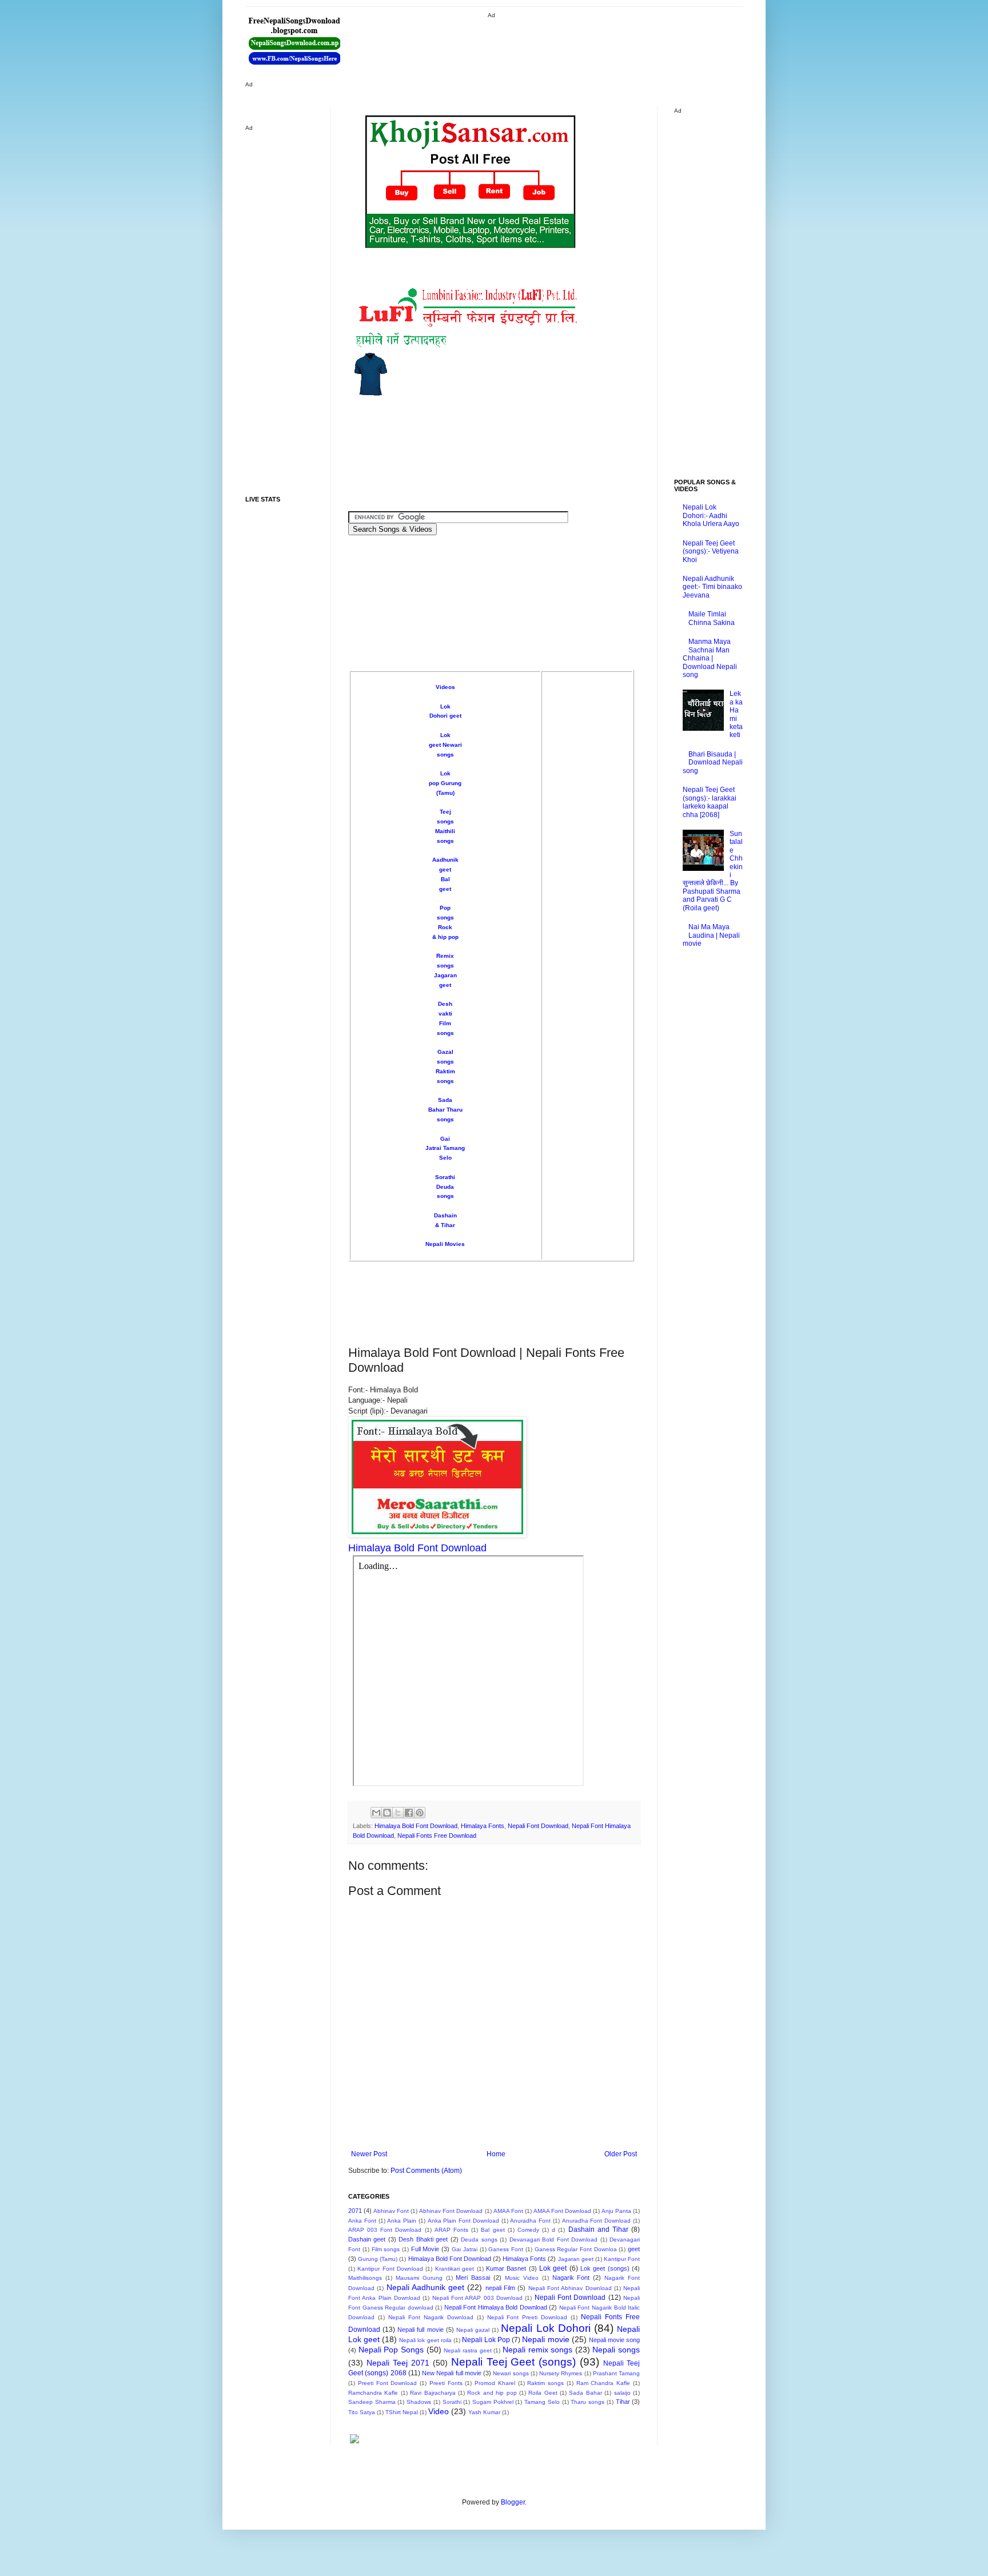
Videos (445, 687)
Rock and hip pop (492, 2393)
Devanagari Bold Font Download (553, 2239)
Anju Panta (616, 2211)
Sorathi (445, 1177)
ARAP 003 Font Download (385, 2230)
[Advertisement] (551, 46)
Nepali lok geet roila (425, 2340)
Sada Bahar (585, 2393)
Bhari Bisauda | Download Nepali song (713, 763)
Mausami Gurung (419, 2278)
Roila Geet (543, 2393)
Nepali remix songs (537, 2350)
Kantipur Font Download (390, 2269)
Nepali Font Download (538, 1826)
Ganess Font (506, 2249)
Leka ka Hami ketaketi (736, 714)
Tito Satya (362, 2412)
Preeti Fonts (446, 2383)
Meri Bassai (473, 2278)
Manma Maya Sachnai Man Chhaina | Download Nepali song (710, 658)
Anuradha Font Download (597, 2221)
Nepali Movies (445, 1244)
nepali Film (500, 2288)
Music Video (522, 2278)
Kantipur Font (622, 2259)
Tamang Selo (542, 2402)
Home (496, 2154)
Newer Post (369, 2154)
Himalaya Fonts (483, 1826)
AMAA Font (508, 2211)
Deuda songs (479, 2239)
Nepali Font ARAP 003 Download (477, 2298)
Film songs (386, 2249)
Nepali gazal (473, 2330)
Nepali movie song (614, 2340)
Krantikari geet (455, 2269)
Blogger (513, 2502)
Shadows (419, 2402)
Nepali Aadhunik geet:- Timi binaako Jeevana (712, 587)
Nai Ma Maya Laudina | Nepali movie (711, 935)
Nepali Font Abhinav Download (570, 2288)
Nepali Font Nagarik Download (431, 2317)
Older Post (621, 2154)
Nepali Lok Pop (486, 2340)
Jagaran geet (576, 2259)
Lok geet (553, 2268)
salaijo (622, 2393)
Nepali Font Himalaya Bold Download (496, 2307)
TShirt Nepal (402, 2412)
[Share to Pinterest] (420, 1813)
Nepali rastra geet (467, 2350)
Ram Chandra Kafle (603, 2383)
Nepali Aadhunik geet (426, 2287)
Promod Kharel (495, 2383)
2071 (355, 2211)
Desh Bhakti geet (423, 2239)
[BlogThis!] (387, 1813)
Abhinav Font (391, 2211)
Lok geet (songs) (605, 2268)
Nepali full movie (420, 2330)
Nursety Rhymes (561, 2373)
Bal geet (493, 2230)
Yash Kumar (484, 2412)
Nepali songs (616, 2350)
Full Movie (425, 2249)
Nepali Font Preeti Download (527, 2317)
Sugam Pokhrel (493, 2402)
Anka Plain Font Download (463, 2221)
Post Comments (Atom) (426, 2171)
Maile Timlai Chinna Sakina (712, 618)
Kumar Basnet (506, 2268)
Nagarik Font (571, 2278)
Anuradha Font (530, 2221)
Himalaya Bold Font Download (416, 1826)
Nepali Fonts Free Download (437, 1836)
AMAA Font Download (562, 2211)
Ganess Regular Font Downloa (576, 2249)
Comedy (528, 2230)
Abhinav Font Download (451, 2211)
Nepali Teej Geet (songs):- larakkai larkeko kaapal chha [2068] (710, 802)
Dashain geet (367, 2239)
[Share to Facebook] (409, 1813)
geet (634, 2249)
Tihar (623, 2402)
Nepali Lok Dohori (545, 2328)
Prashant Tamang (616, 2373)
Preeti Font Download (388, 2383)
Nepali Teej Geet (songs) (514, 2362)
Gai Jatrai (465, 2249)
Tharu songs (587, 2402)
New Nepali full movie (452, 2373)
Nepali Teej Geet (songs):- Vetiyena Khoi (711, 552)
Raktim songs (545, 2383)
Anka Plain (402, 2221)
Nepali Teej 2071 (398, 2363)
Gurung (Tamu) (378, 2259)
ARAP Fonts (451, 2230)
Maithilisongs (365, 2278)
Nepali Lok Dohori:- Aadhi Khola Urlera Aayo (711, 515)
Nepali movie (545, 2339)
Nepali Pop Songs (391, 2350)
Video (439, 2411)
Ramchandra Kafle (373, 2393)
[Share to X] (398, 1813)
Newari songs (511, 2373)
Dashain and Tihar (598, 2229)
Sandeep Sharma (372, 2402)
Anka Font (362, 2221)
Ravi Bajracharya (433, 2393)
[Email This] (376, 1813)
